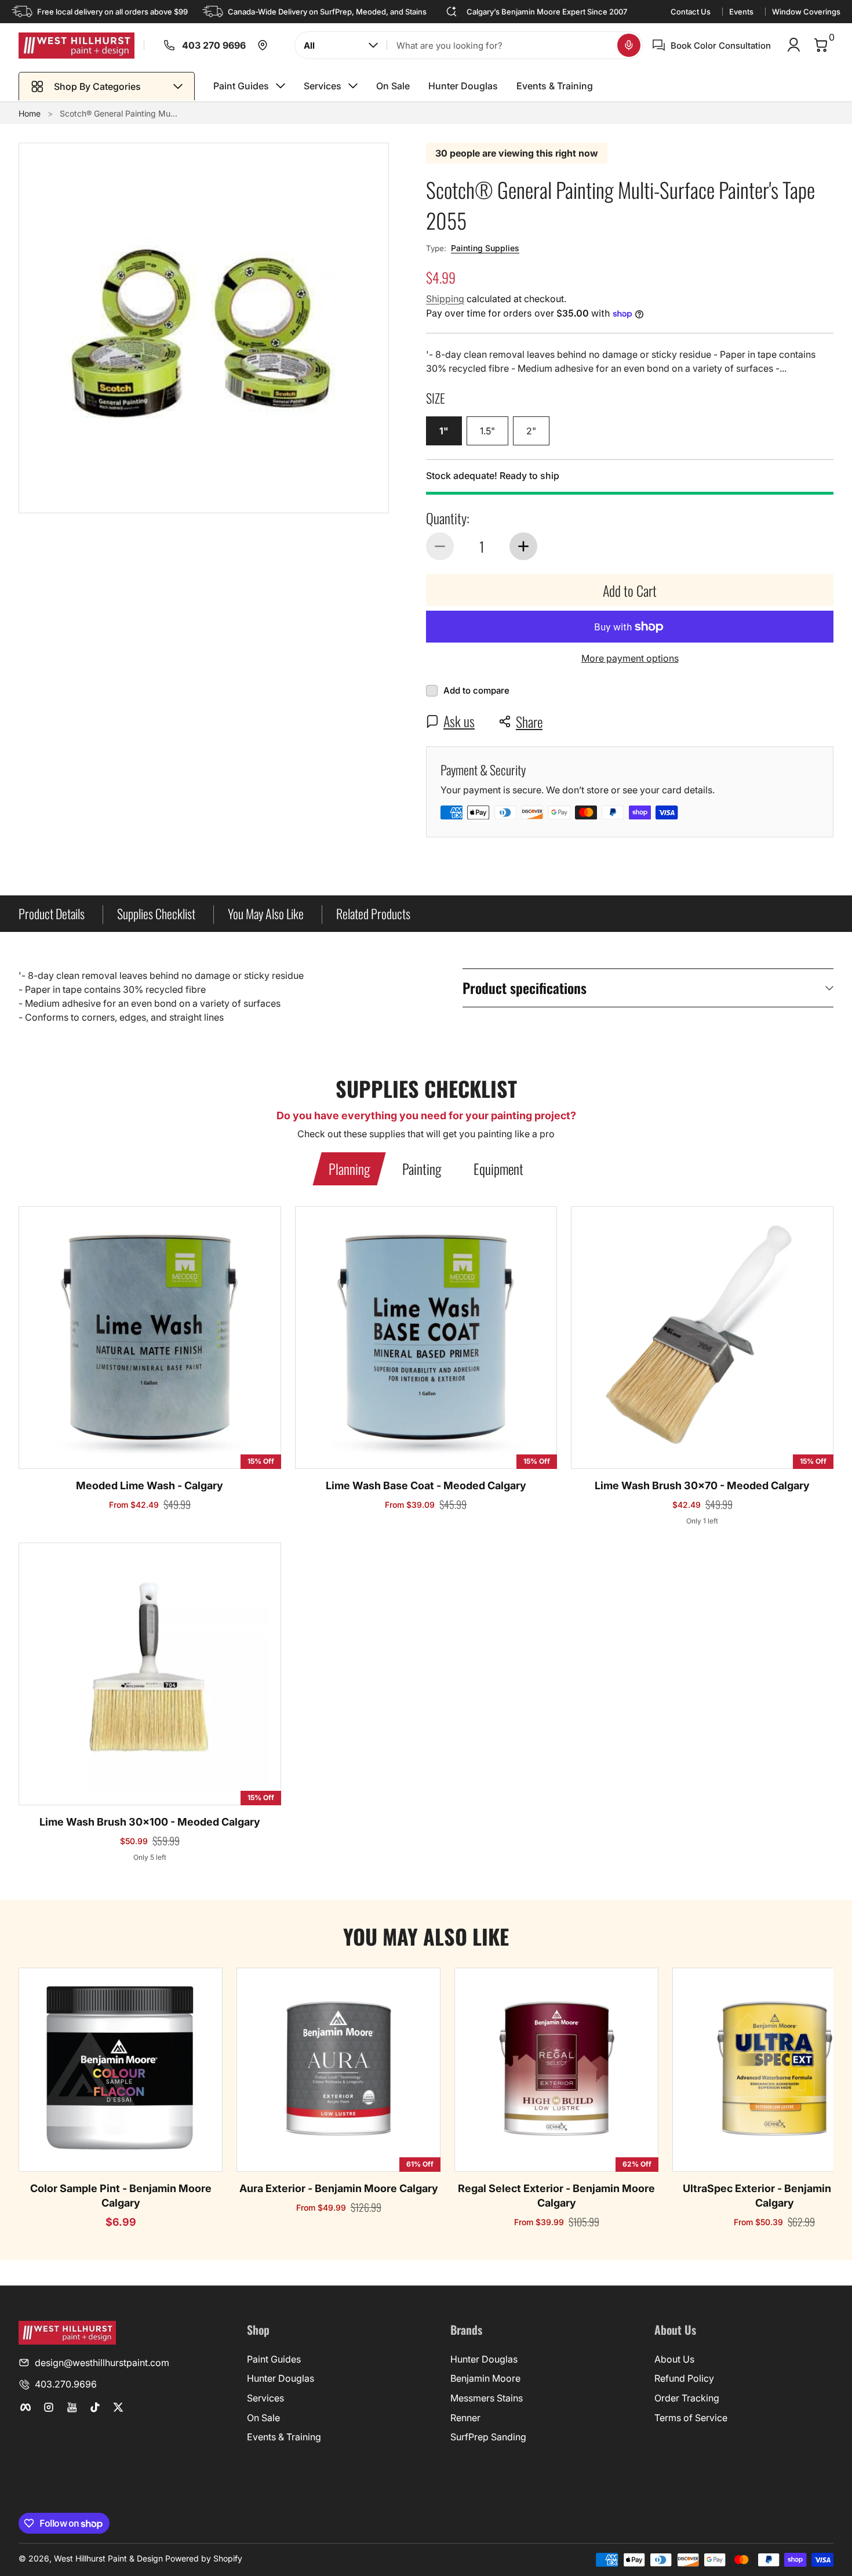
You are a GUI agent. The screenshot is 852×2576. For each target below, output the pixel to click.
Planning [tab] (349, 1169)
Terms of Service (691, 2418)
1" (444, 431)
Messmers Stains (487, 2398)
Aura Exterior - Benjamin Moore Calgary (339, 2188)
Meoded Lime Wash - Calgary (150, 1485)
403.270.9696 (66, 2384)
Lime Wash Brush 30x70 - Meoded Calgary (702, 1485)
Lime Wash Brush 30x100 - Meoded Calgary (150, 1822)
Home (30, 113)
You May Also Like (266, 913)
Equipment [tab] (498, 1169)
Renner (465, 2418)
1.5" (487, 431)
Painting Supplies (485, 248)
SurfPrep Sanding (488, 2437)
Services (265, 2398)
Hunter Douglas (281, 2378)
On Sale (263, 2418)
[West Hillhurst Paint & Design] (77, 46)
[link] (160, 45)
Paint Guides (274, 2359)
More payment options (630, 658)
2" (531, 431)
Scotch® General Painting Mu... (119, 113)
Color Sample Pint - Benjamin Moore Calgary (121, 2196)
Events (741, 12)
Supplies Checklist (156, 913)
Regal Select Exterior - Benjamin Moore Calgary (556, 2196)
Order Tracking (687, 2398)
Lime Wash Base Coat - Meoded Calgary (426, 1485)
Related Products (373, 913)
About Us (674, 2359)
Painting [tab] (422, 1169)
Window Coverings (806, 12)
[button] (629, 45)
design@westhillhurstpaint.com (102, 2363)
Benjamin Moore (485, 2378)
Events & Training (284, 2437)
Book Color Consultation (721, 46)
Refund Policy (684, 2378)
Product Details (52, 913)
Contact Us (691, 12)
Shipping (445, 299)
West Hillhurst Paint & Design (108, 2558)
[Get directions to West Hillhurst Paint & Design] (263, 45)
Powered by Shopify (204, 2558)
